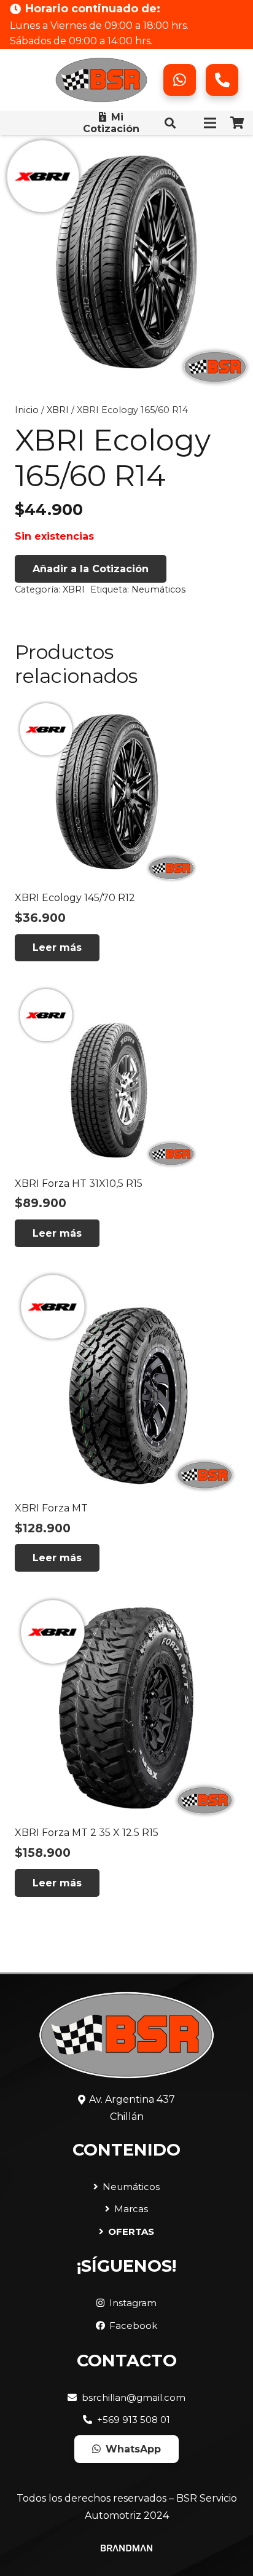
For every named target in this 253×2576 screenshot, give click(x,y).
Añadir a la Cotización (91, 569)
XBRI (58, 410)
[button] (170, 123)
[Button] (180, 80)
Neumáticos (158, 589)
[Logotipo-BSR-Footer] (101, 80)
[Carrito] (238, 123)
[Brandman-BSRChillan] (126, 2553)
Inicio (27, 410)
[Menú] (210, 123)
